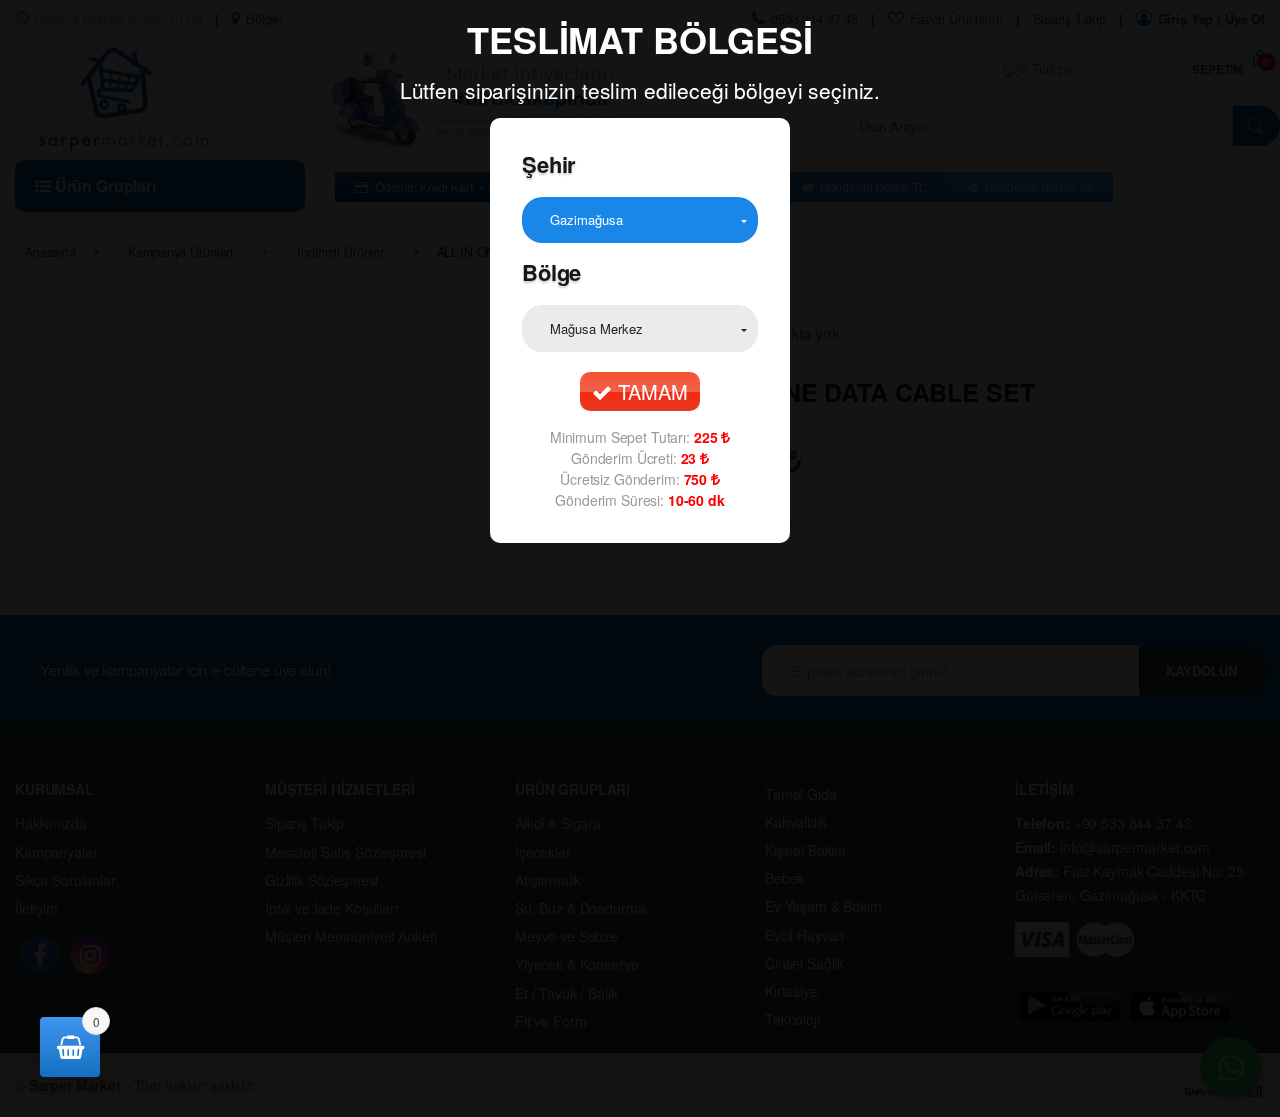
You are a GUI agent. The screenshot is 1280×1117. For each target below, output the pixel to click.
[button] (640, 220)
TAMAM (649, 391)
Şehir (549, 164)
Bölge (551, 272)
